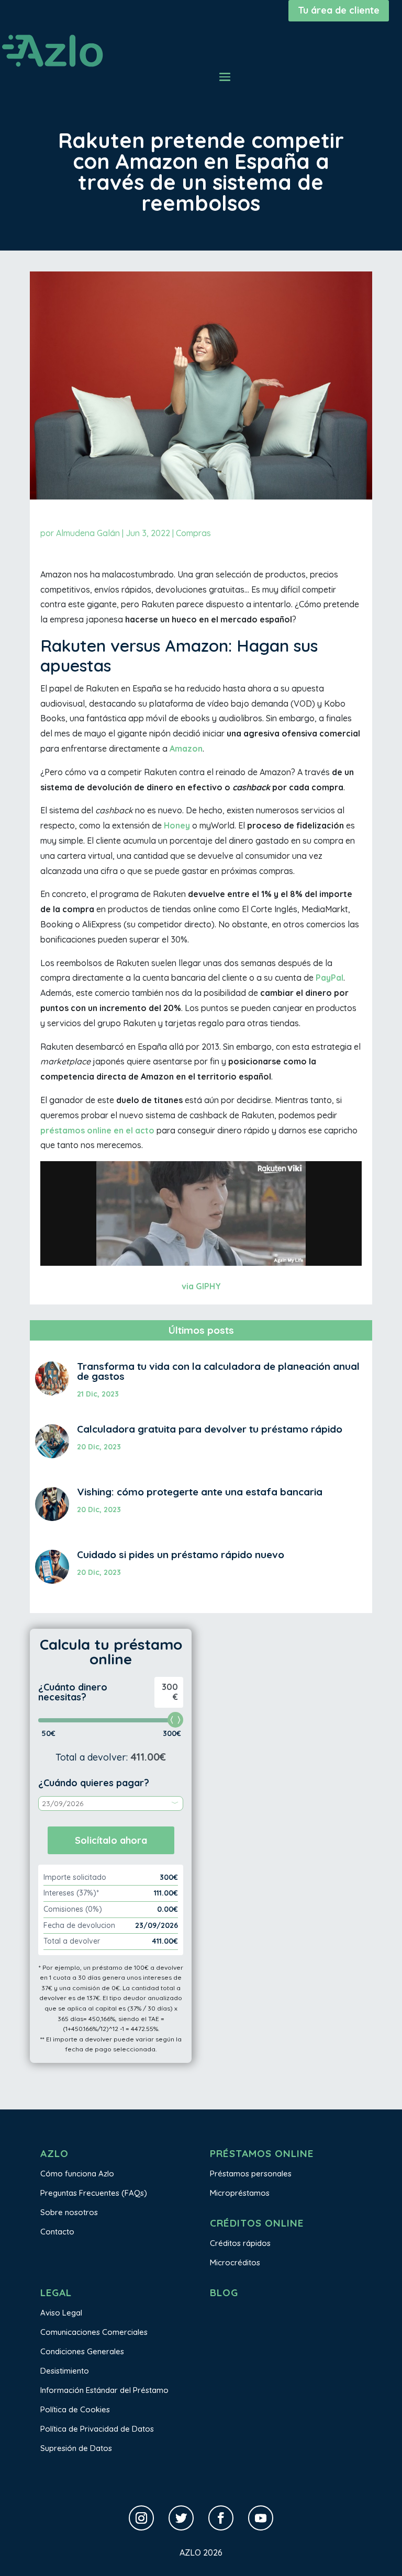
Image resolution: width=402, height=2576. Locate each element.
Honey (177, 825)
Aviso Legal (61, 2313)
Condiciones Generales (82, 2351)
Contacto (57, 2232)
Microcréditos (235, 2262)
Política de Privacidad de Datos (97, 2429)
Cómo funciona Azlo (77, 2174)
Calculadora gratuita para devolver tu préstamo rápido (210, 1429)
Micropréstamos (240, 2193)
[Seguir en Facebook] (221, 2518)
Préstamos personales (251, 2174)
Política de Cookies (75, 2409)
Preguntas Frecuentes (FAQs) (94, 2193)
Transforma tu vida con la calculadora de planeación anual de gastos (218, 1371)
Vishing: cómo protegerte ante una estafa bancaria (200, 1492)
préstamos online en (83, 1130)
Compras (193, 533)
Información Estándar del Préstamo (104, 2390)
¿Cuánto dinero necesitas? (73, 1692)
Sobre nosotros (69, 2212)
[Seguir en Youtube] (261, 2518)
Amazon (186, 748)
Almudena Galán (88, 533)
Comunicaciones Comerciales (94, 2332)
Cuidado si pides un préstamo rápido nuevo (181, 1554)
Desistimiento (65, 2371)
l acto (143, 1130)
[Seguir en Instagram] (141, 2518)
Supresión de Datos (76, 2448)
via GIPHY (201, 1286)
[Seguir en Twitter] (181, 2518)
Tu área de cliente (339, 10)
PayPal (330, 978)
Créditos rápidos (240, 2243)
